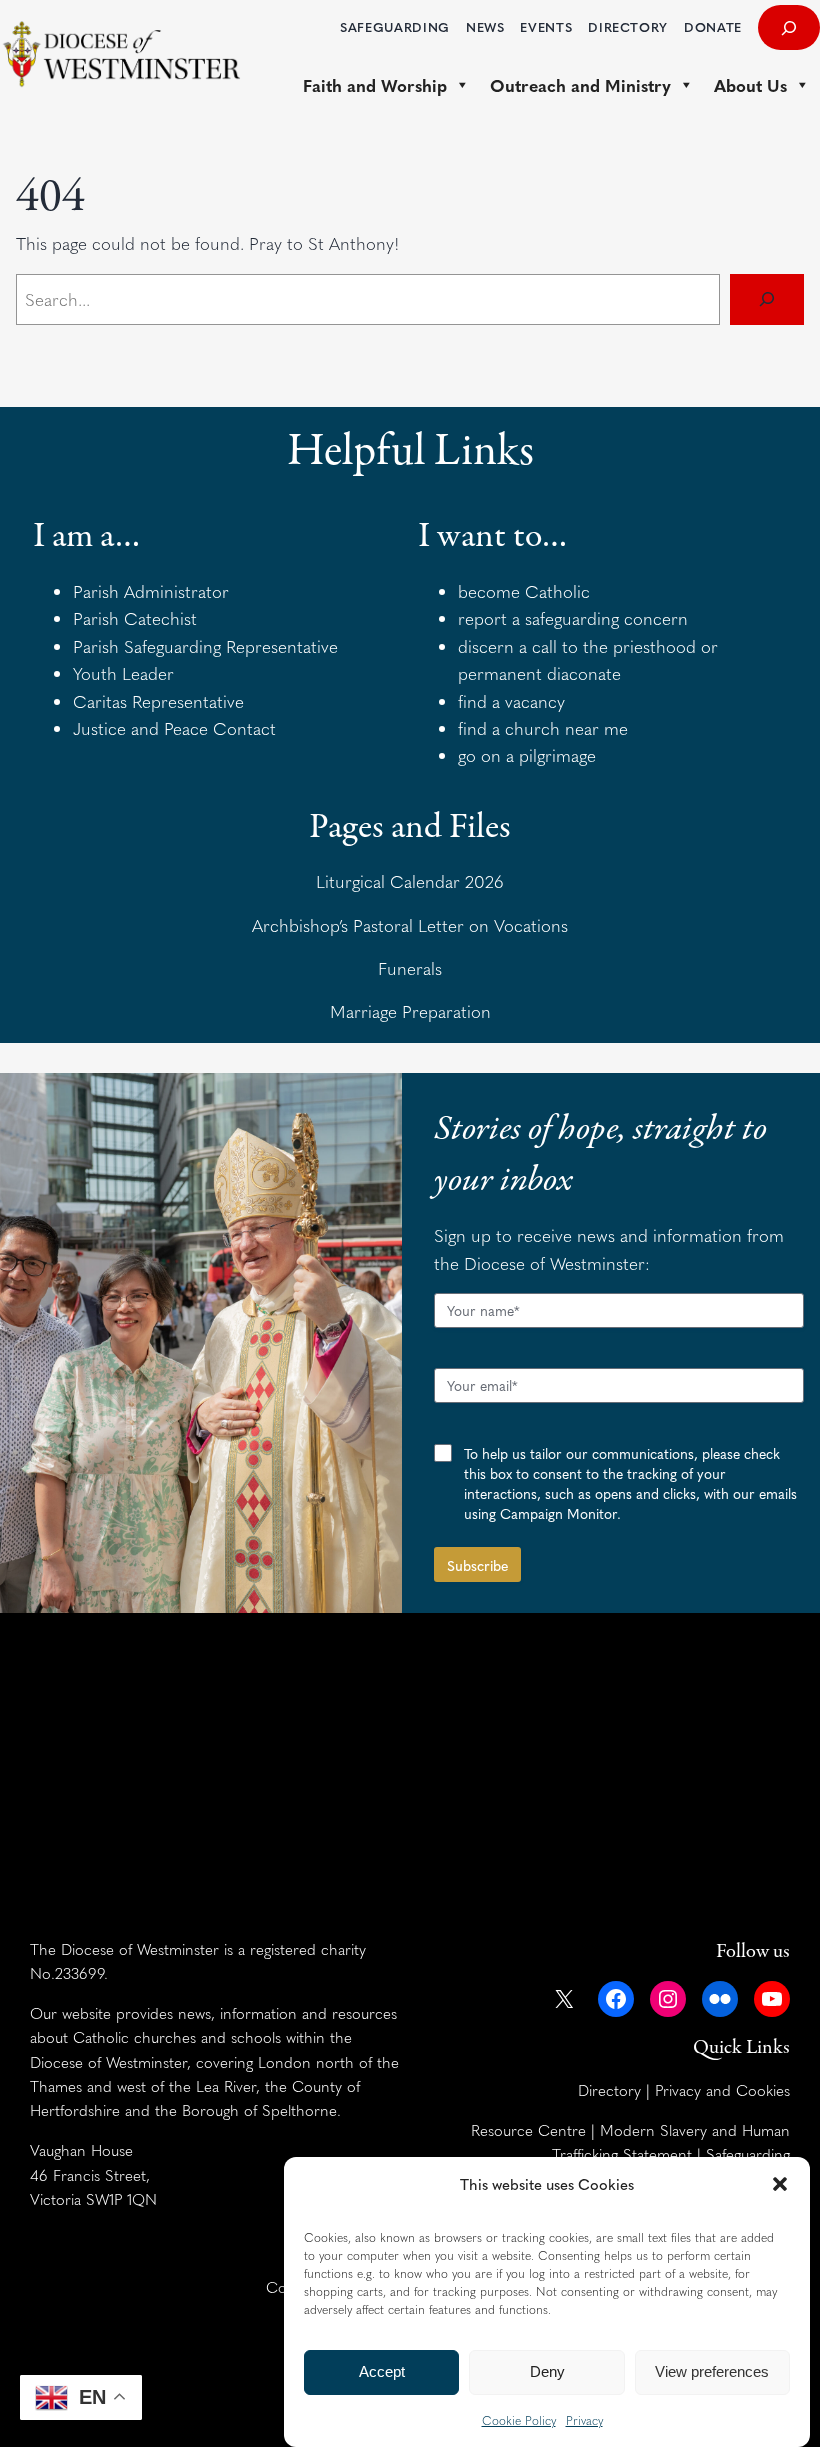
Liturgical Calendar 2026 (410, 881)
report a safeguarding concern (573, 618)
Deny (547, 2371)
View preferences (712, 2371)
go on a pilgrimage (527, 755)
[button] (780, 2184)
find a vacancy (511, 701)
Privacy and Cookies (722, 2089)
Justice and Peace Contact (174, 728)
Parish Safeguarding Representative (205, 646)
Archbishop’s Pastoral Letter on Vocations (410, 925)
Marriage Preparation (410, 1011)
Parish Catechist (135, 618)
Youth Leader (123, 673)
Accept (382, 2371)
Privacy (584, 2420)
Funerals (410, 968)
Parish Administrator (151, 591)
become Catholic (524, 591)
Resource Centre (528, 2129)
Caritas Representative (158, 701)
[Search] (767, 299)
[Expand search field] (789, 27)
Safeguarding (748, 2153)
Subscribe (477, 1565)
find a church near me (543, 728)
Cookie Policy (519, 2420)
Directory (609, 2089)
